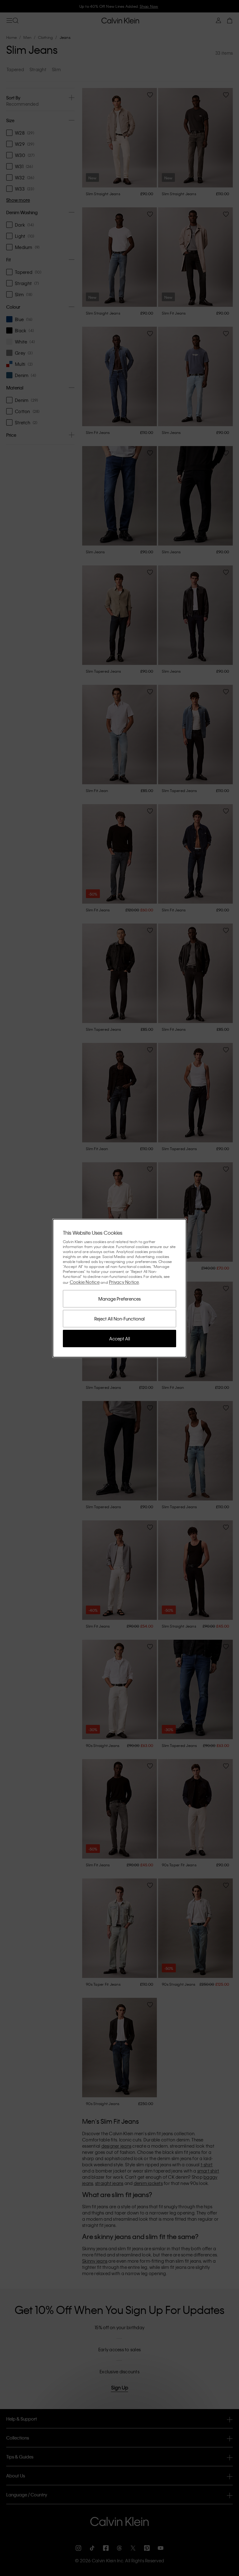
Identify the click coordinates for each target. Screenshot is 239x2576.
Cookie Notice (85, 1282)
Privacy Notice (124, 1282)
